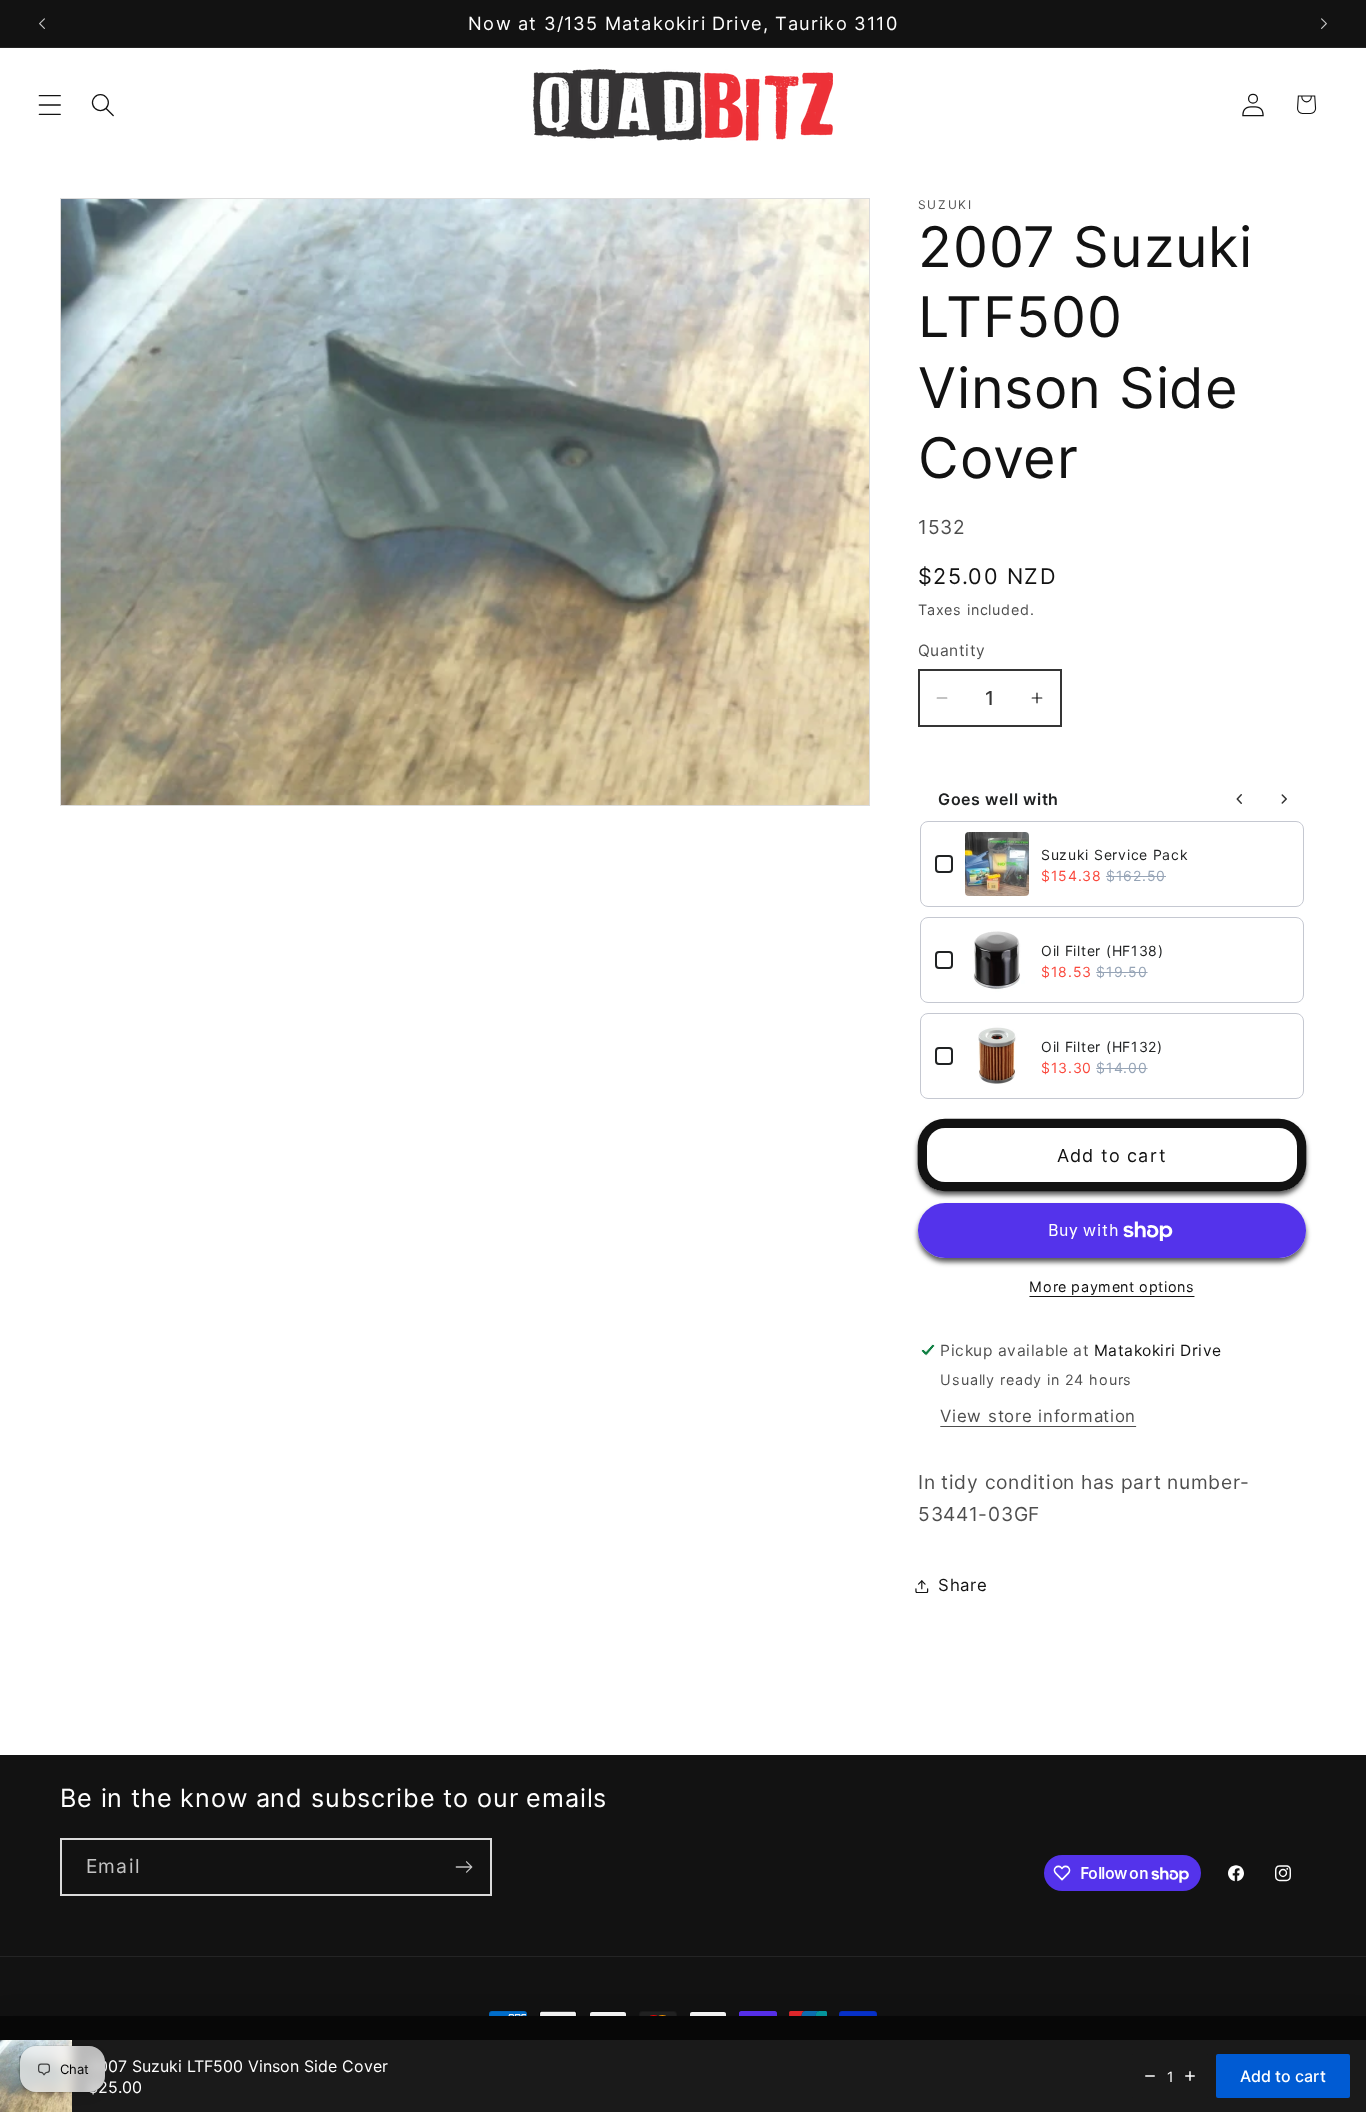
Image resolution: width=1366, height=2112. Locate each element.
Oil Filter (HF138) (1102, 950)
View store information (1038, 1416)
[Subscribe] (463, 1867)
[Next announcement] (1324, 24)
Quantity (952, 650)
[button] (50, 104)
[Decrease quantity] (1150, 2076)
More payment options (1111, 1286)
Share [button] (963, 1585)
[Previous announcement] (42, 24)
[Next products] (1284, 799)
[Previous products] (1240, 799)
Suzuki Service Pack (1115, 854)
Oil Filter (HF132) (1102, 1046)
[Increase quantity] (1190, 2076)
